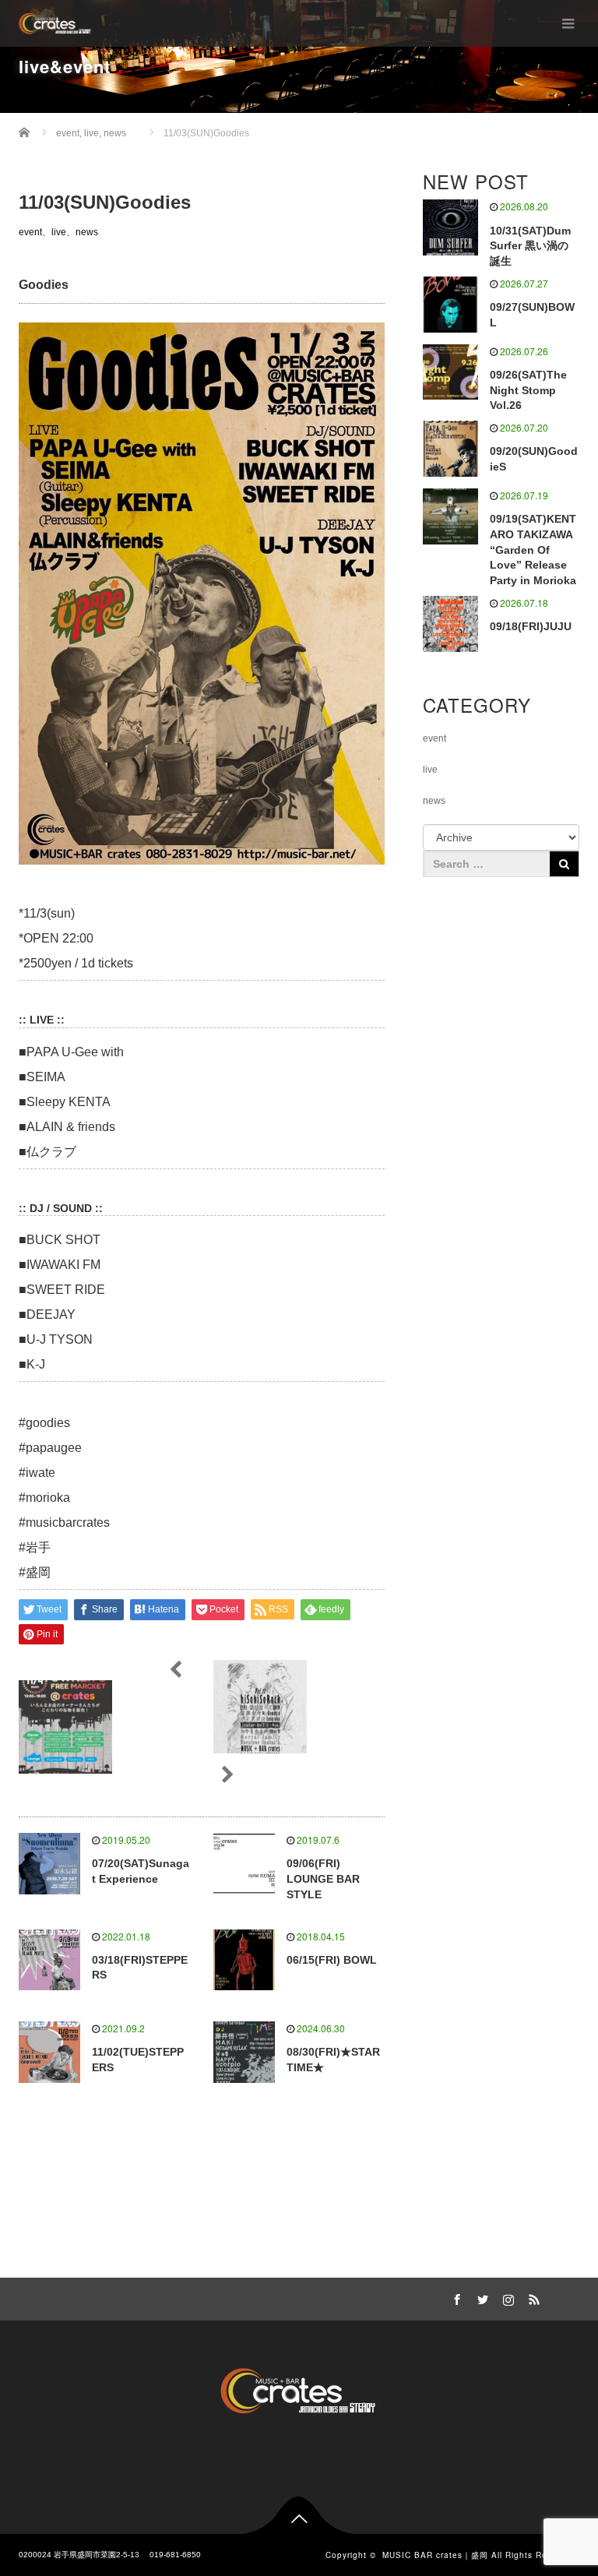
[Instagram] (507, 2297)
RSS (533, 2297)
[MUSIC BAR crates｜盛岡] (55, 23)
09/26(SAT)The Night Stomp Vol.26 (528, 390)
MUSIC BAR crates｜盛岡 (435, 2555)
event (30, 232)
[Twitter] (481, 2297)
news (87, 232)
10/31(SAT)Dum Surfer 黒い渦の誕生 (530, 246)
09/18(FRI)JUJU (531, 626)
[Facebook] (456, 2297)
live (59, 232)
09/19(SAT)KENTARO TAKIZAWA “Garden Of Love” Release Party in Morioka (533, 550)
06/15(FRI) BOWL (332, 1960)
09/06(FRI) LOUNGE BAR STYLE (323, 1879)
